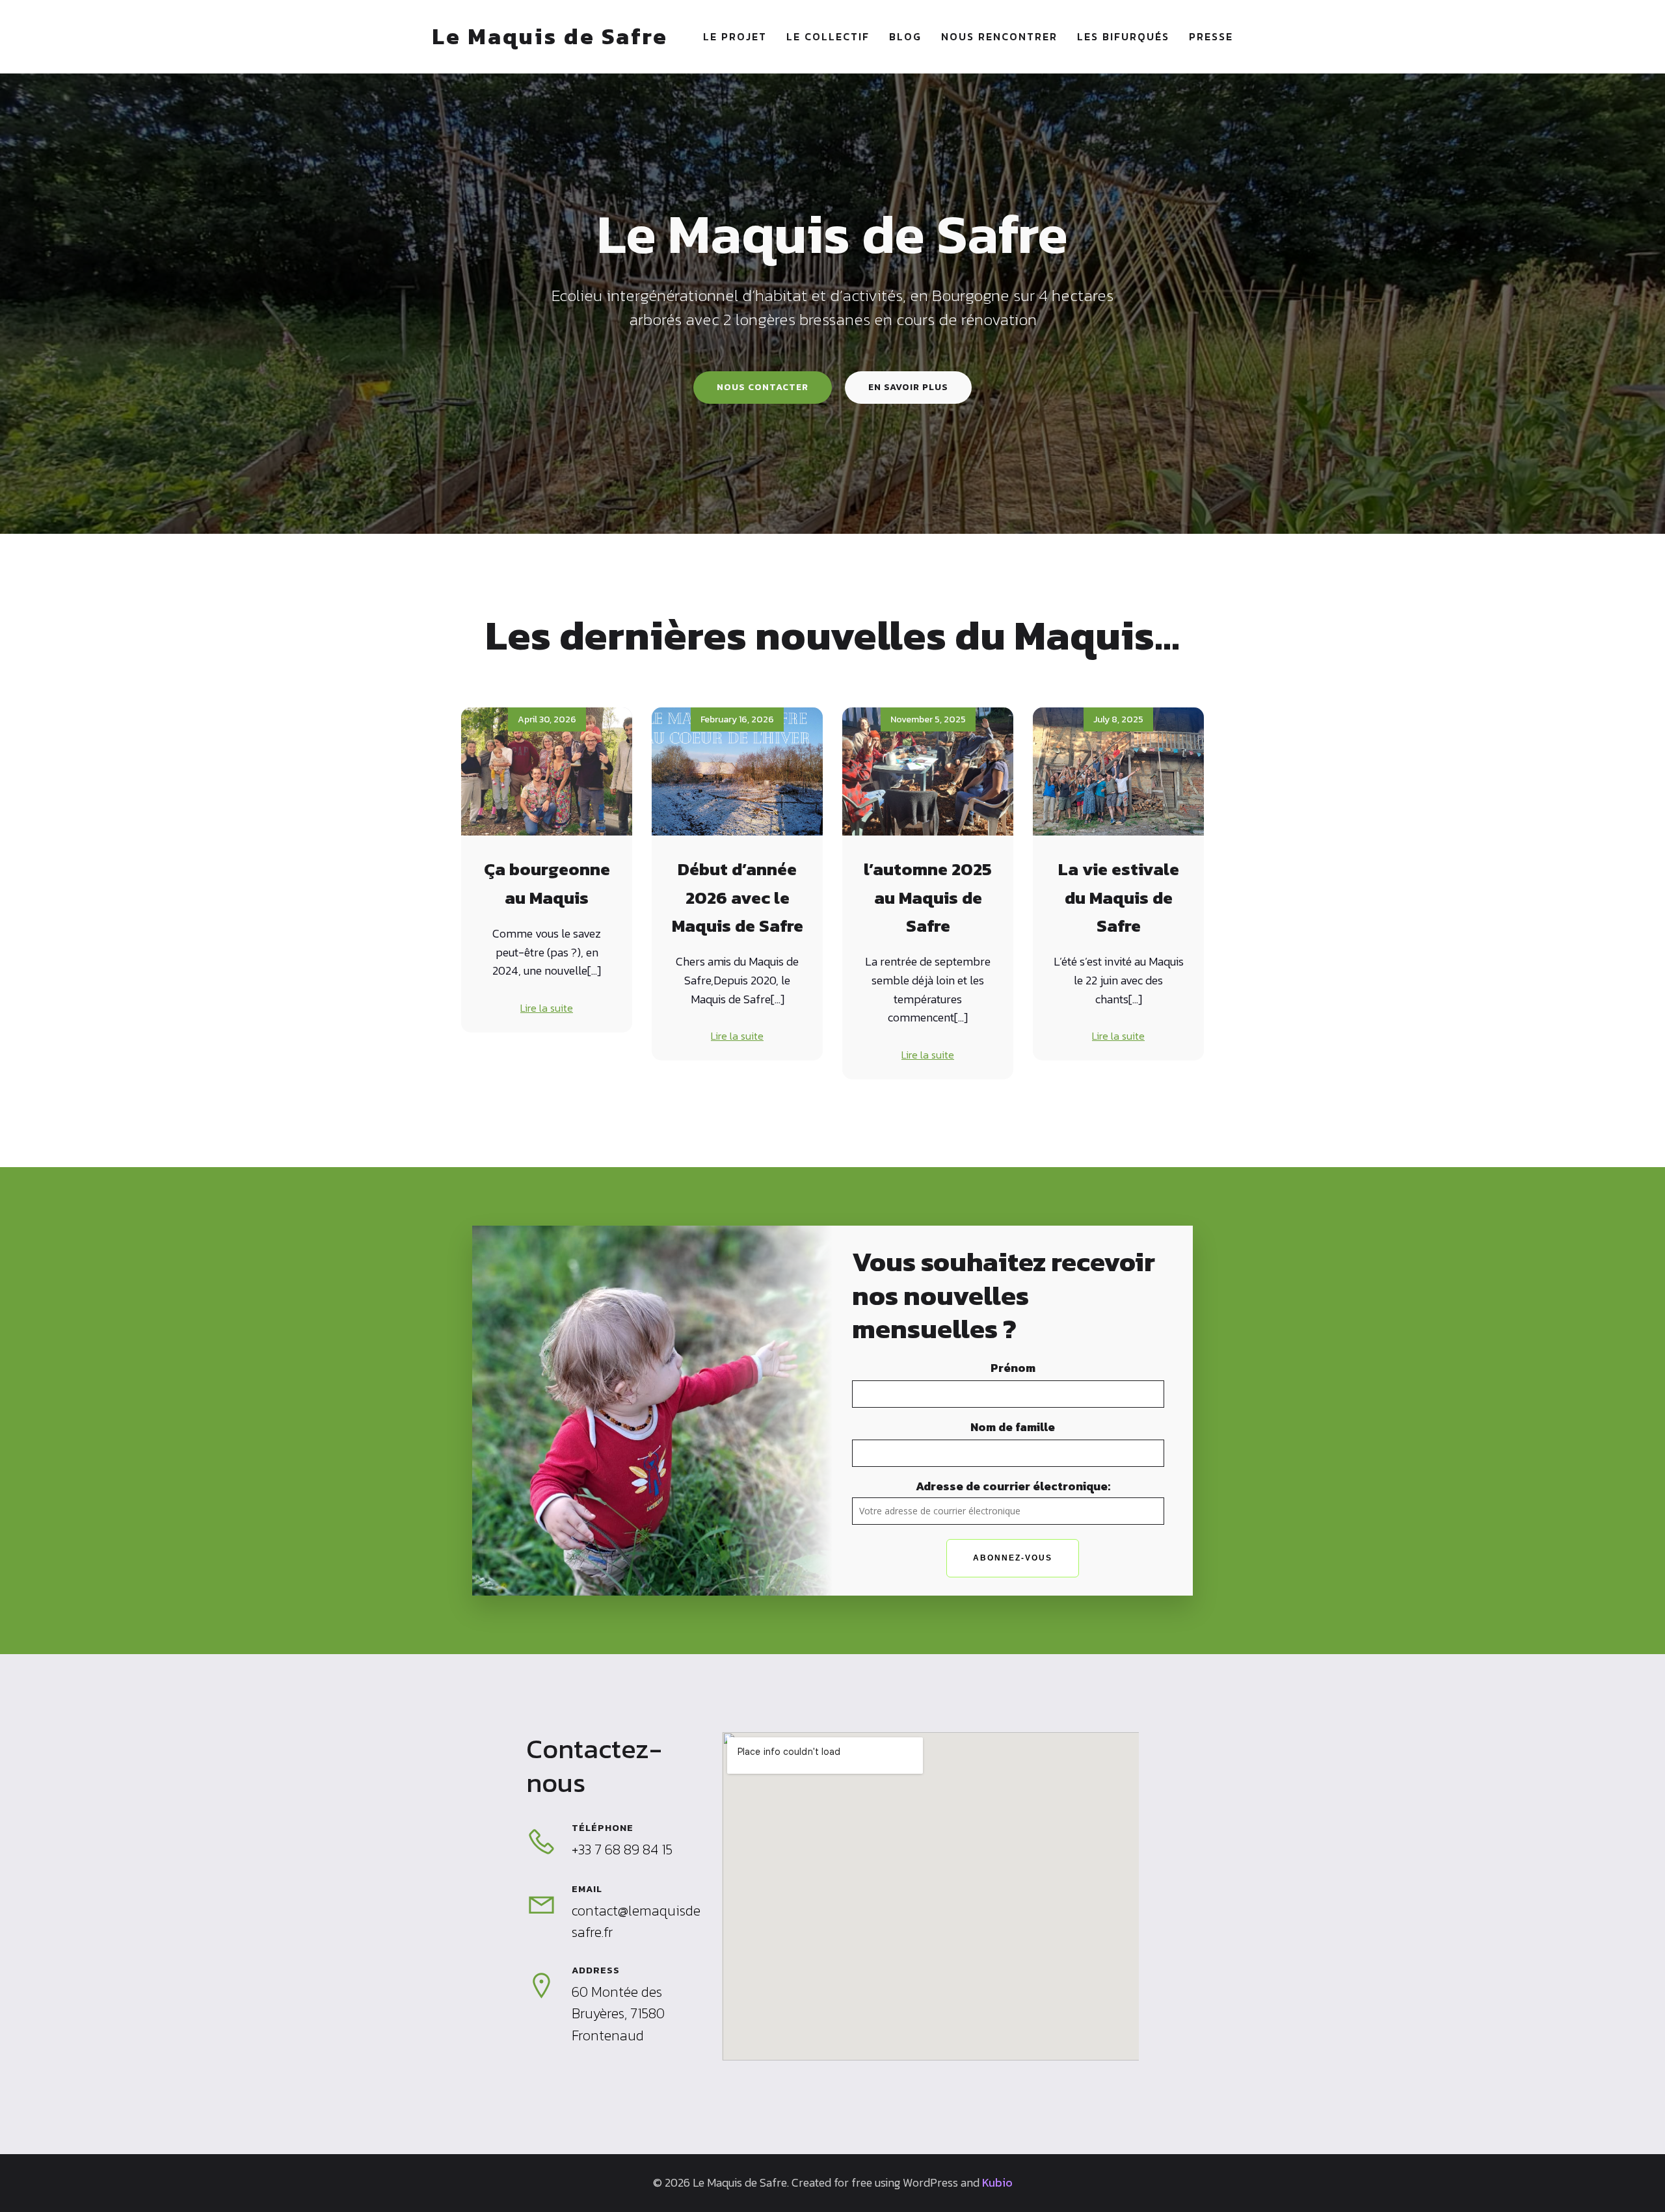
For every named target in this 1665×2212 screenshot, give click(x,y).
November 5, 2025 (928, 719)
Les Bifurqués (1123, 36)
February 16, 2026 (737, 719)
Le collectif (828, 36)
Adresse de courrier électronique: (1013, 1486)
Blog (905, 36)
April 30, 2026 (547, 719)
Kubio (997, 2182)
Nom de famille (1013, 1427)
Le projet (735, 36)
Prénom (1013, 1368)
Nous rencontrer (999, 36)
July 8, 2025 (1118, 719)
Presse (1211, 36)
